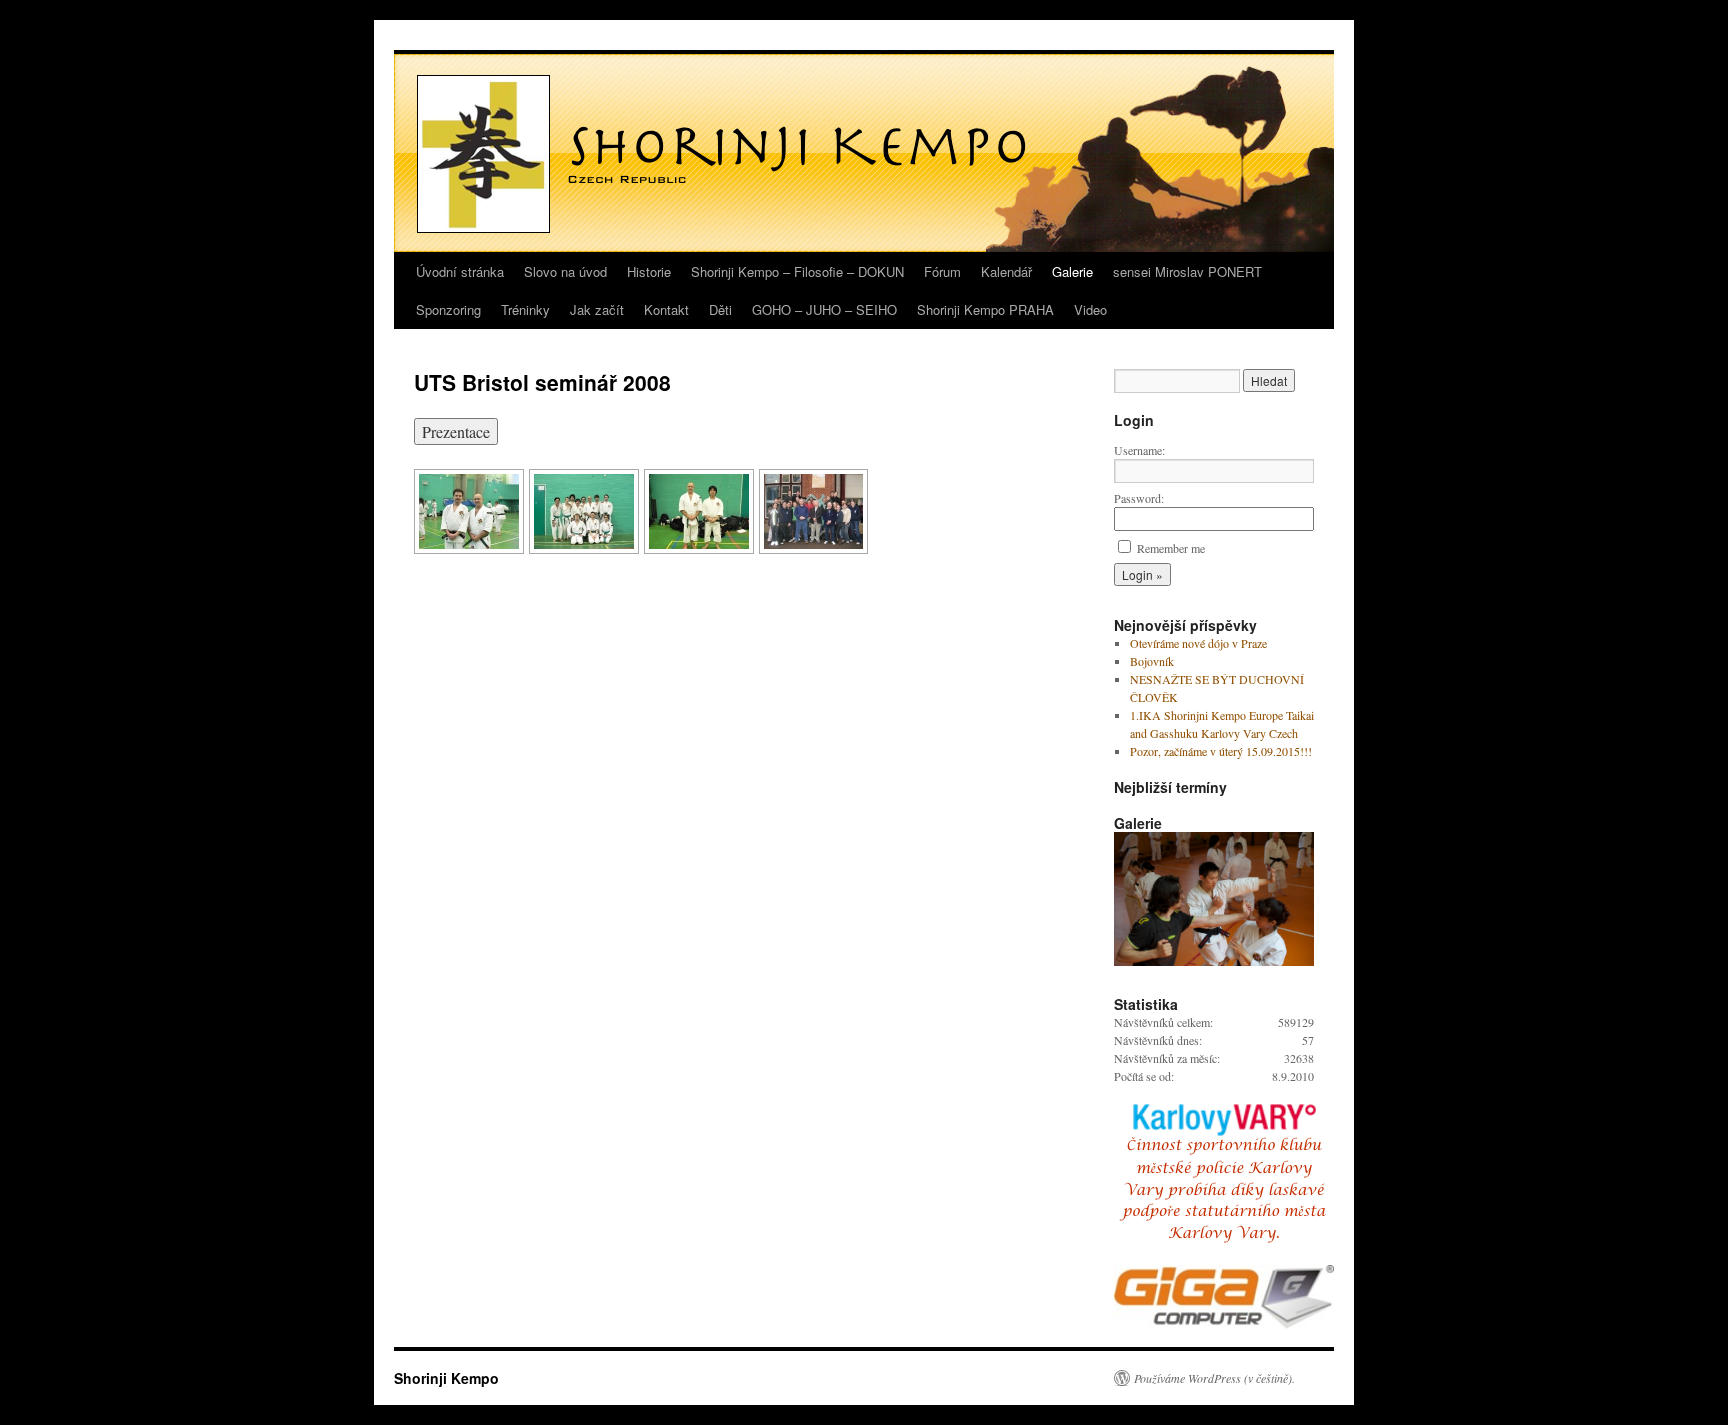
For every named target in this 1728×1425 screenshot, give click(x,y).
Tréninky (525, 309)
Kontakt (666, 309)
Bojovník (1152, 661)
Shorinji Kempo (446, 1378)
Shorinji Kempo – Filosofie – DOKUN (797, 271)
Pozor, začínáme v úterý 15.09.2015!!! (1221, 751)
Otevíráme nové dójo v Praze (1198, 643)
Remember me (1171, 548)
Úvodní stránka (460, 271)
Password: (1139, 498)
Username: (1139, 450)
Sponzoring (448, 309)
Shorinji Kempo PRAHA (985, 309)
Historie (649, 271)
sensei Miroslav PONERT (1187, 271)
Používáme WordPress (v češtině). (1214, 1378)
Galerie (1072, 271)
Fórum (942, 271)
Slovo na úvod (565, 271)
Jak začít (597, 309)
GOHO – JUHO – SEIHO (824, 309)
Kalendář (1006, 271)
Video (1090, 309)
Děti (720, 309)
